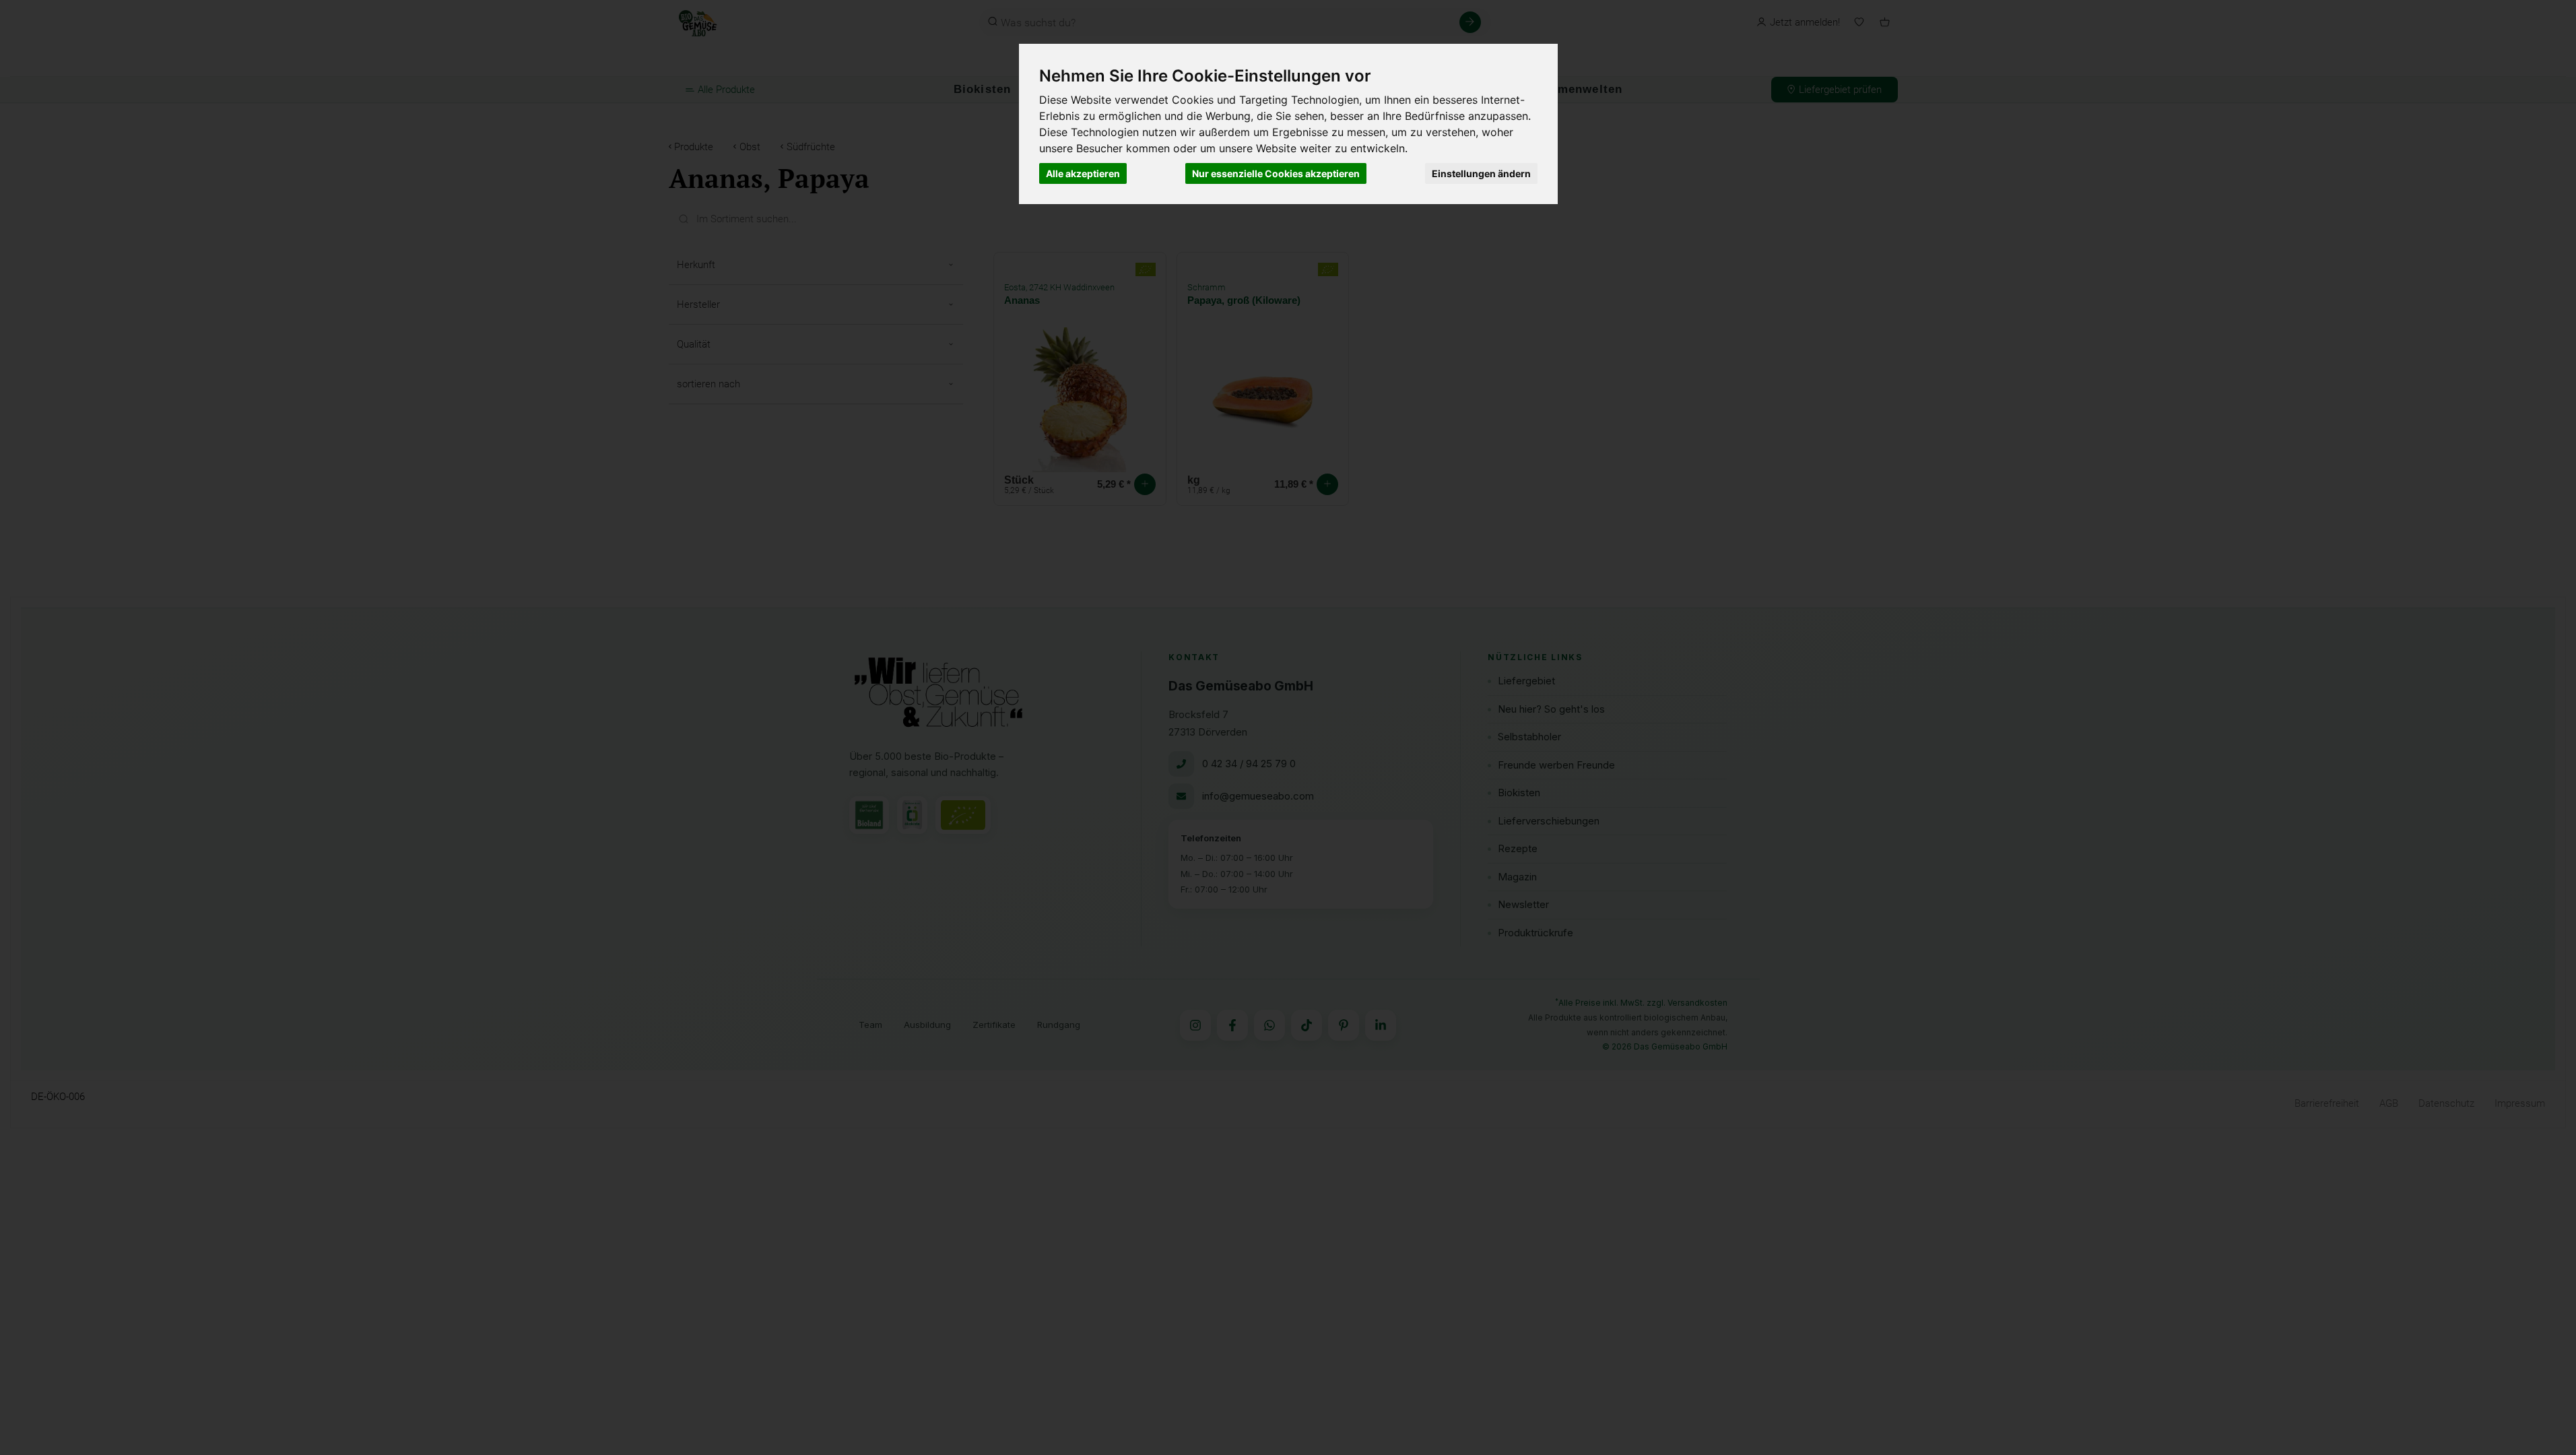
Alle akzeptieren (1083, 173)
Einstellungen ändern (1481, 173)
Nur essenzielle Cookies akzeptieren (1276, 173)
